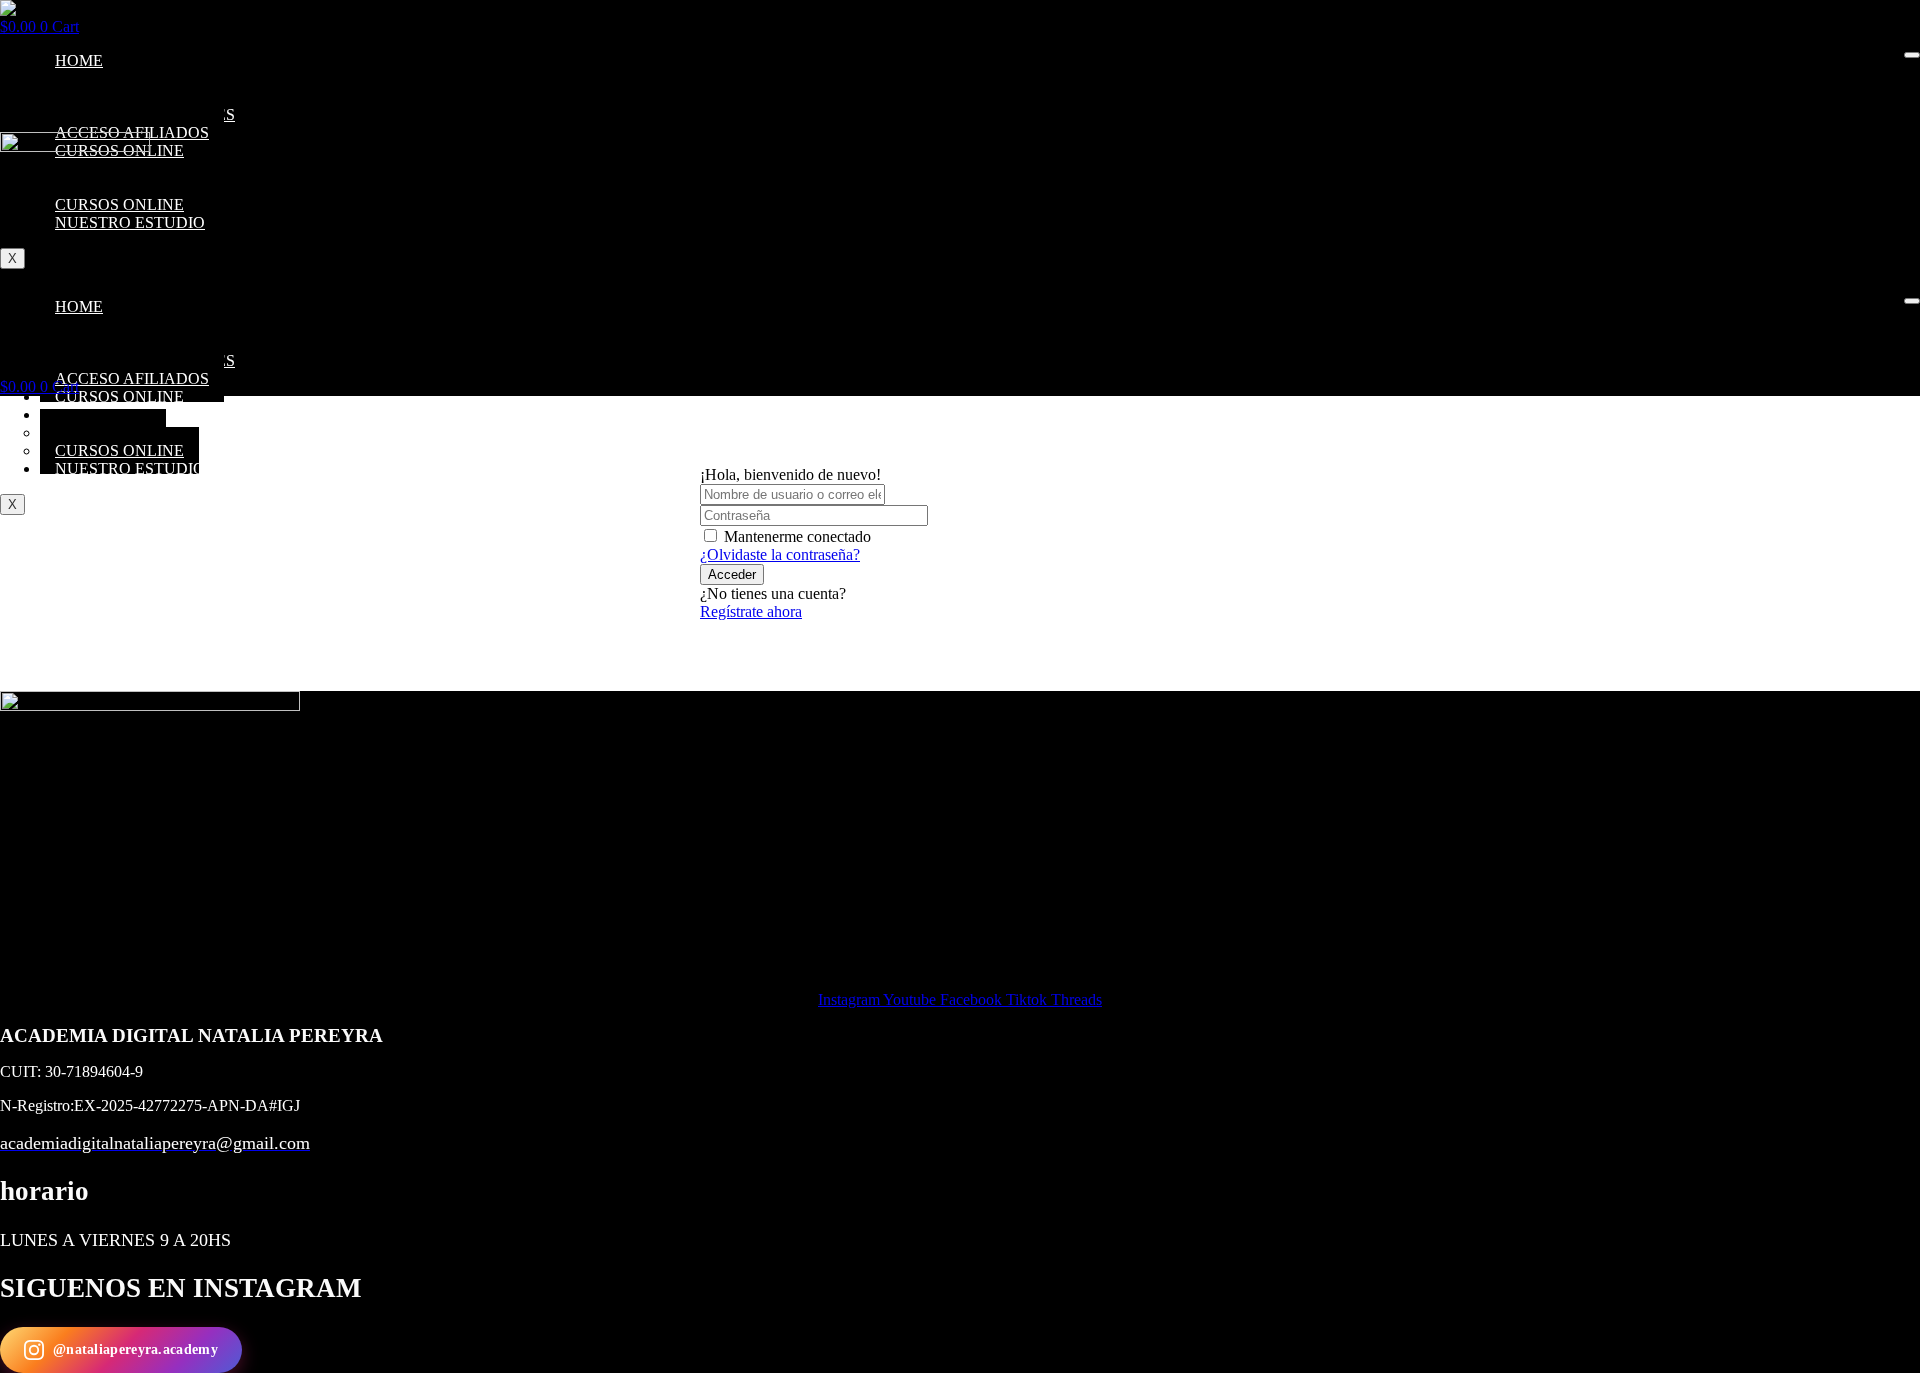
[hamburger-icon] (1912, 55)
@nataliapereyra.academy (135, 1349)
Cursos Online (119, 396)
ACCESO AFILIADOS (132, 378)
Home (79, 60)
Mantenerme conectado (797, 536)
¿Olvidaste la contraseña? (780, 554)
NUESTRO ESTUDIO (130, 468)
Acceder (732, 574)
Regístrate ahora (751, 611)
